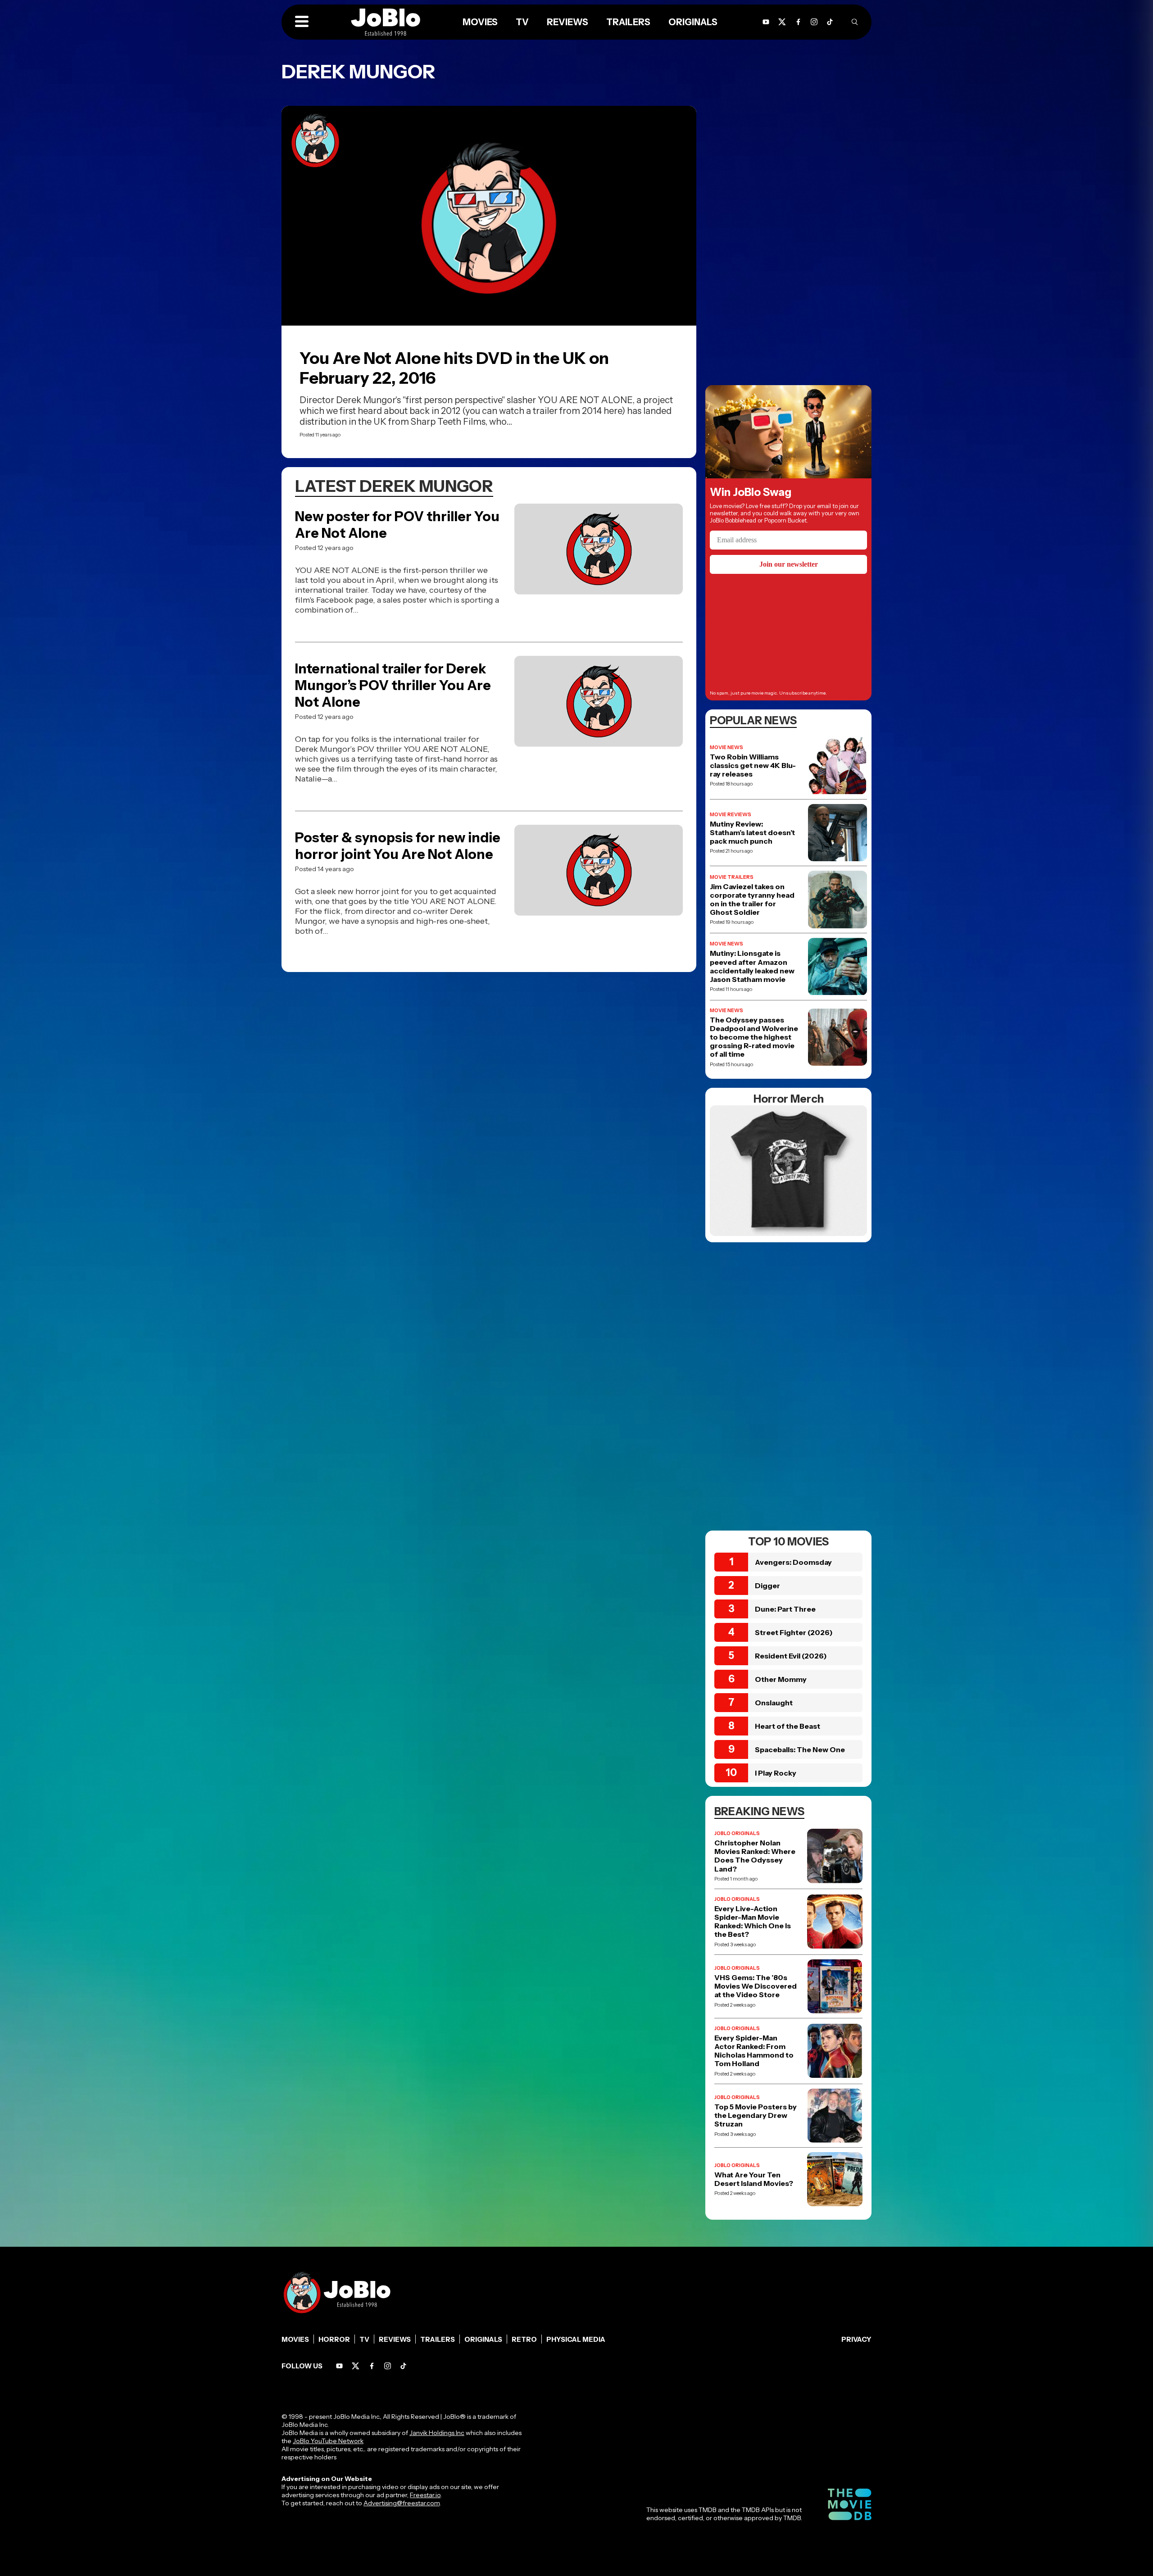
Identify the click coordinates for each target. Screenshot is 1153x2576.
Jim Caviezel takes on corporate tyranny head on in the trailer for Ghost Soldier (752, 900)
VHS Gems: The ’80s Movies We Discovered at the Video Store (756, 1986)
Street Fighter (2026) (794, 1632)
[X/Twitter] (782, 22)
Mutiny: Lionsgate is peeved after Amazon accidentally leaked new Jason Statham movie (752, 966)
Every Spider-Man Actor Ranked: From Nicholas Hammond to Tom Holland (754, 2051)
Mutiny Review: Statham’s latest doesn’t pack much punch (752, 833)
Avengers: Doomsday (793, 1562)
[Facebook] (798, 22)
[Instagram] (814, 22)
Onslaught (774, 1703)
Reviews (567, 22)
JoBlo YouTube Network (328, 2441)
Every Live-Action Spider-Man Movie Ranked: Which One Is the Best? (753, 1922)
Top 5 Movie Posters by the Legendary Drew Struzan (756, 2115)
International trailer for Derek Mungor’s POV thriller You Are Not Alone (393, 685)
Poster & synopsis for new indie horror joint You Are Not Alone (398, 846)
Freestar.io (425, 2495)
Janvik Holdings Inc (437, 2433)
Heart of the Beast (788, 1726)
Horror (334, 2339)
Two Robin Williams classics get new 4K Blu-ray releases (753, 766)
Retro (524, 2339)
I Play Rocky (776, 1773)
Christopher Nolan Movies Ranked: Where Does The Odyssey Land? (755, 1856)
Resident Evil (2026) (791, 1656)
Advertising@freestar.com (402, 2503)
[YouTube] (766, 22)
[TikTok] (830, 22)
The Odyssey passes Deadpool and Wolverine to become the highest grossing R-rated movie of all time (754, 1037)
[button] (302, 22)
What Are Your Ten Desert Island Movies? (754, 2179)
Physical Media (576, 2339)
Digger (767, 1586)
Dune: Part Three (785, 1609)
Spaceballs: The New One (800, 1749)
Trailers (628, 22)
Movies (480, 22)
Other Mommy (781, 1679)
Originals (693, 22)
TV (522, 22)
